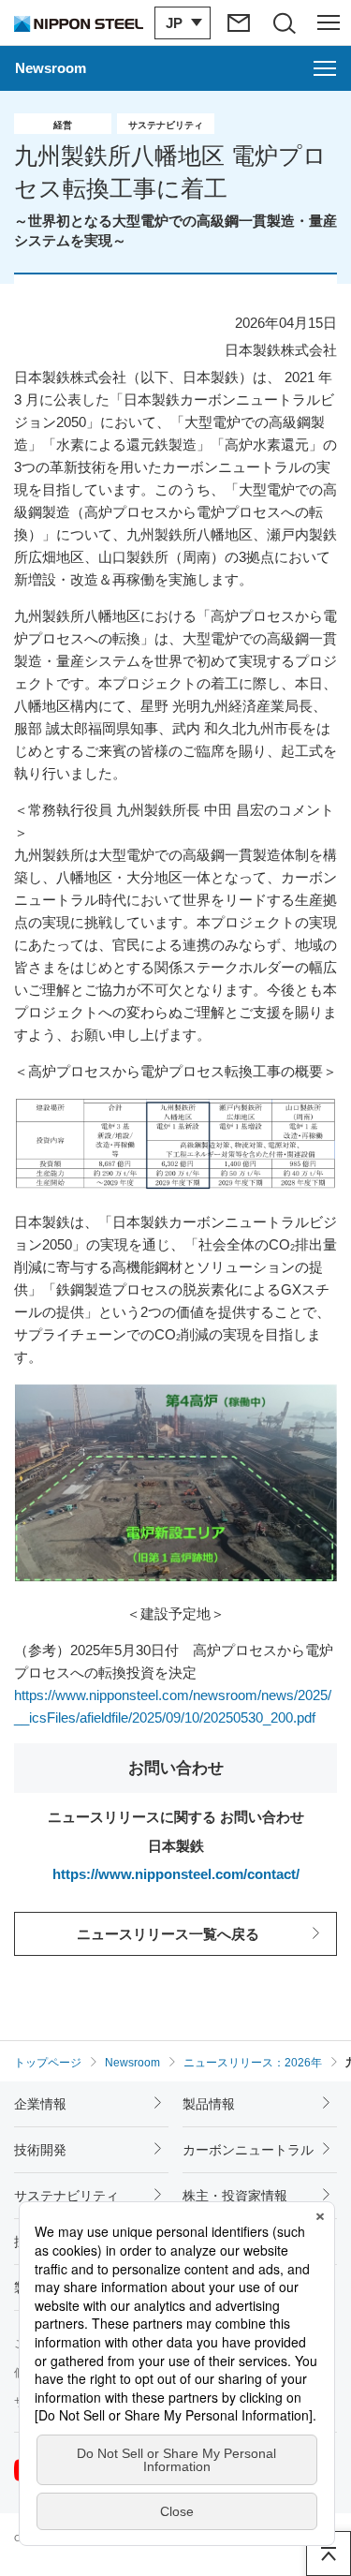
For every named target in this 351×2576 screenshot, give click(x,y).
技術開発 (40, 2150)
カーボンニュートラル (248, 2150)
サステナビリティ (66, 2196)
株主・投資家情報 (235, 2196)
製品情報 (209, 2104)
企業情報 (40, 2104)
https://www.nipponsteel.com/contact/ (176, 1874)
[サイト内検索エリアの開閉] (284, 22)
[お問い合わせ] (239, 22)
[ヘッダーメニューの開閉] (329, 22)
